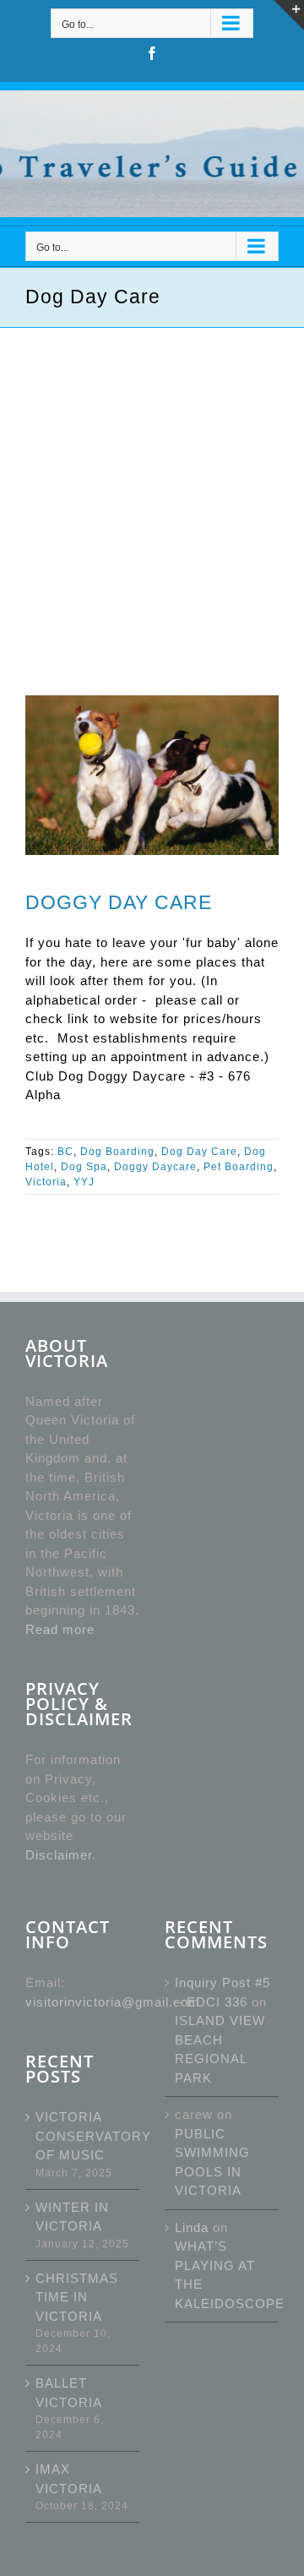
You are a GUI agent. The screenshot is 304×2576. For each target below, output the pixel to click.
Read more (60, 1629)
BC (65, 1152)
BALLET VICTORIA (69, 2393)
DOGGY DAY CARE (119, 902)
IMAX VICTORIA (69, 2479)
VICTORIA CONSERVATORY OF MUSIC (83, 2136)
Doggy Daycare (155, 1167)
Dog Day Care (199, 1152)
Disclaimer (59, 1855)
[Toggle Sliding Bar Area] (289, 15)
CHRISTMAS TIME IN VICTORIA (77, 2297)
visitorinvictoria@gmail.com (113, 2002)
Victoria (46, 1182)
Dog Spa (84, 1167)
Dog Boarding (117, 1152)
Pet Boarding (239, 1167)
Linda (192, 2227)
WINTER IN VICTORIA (72, 2217)
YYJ (84, 1182)
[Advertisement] (152, 488)
